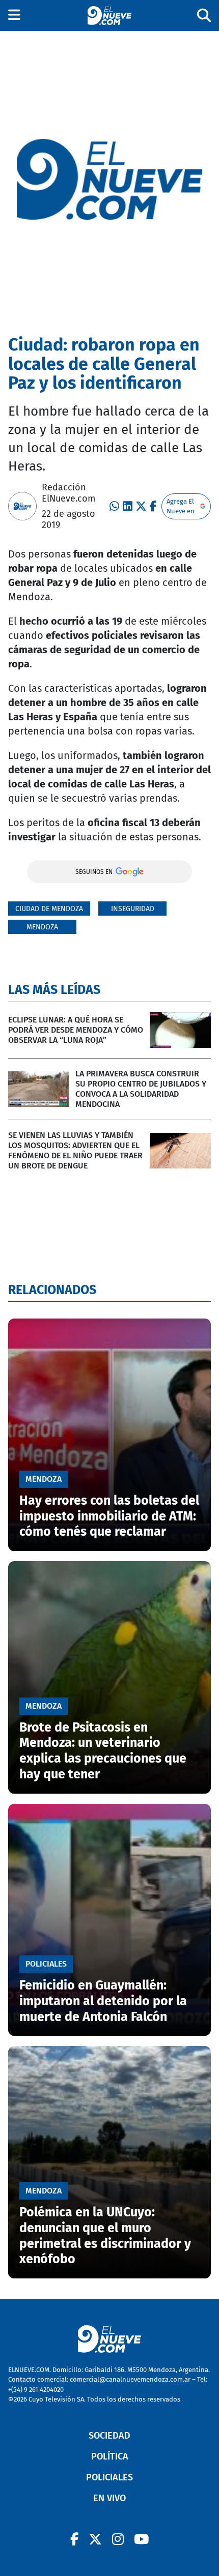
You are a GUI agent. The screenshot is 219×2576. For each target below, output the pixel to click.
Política (110, 2456)
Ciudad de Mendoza (49, 909)
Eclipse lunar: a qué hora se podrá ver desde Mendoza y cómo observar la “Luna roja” (76, 1030)
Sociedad (109, 2436)
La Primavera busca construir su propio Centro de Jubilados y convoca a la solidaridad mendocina (141, 1089)
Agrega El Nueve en (181, 506)
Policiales (109, 2477)
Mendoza (42, 927)
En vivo (109, 2498)
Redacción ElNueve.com (69, 493)
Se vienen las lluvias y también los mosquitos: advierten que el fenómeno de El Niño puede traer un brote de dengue (75, 1150)
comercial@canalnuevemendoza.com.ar (130, 2379)
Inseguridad (133, 909)
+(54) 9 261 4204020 (36, 2390)
